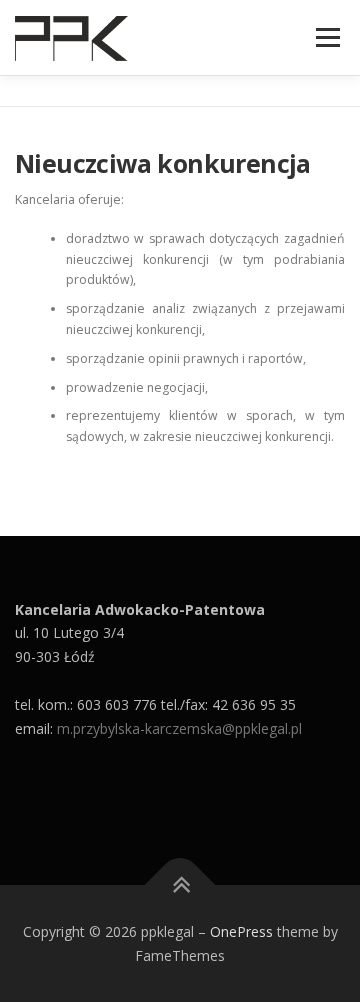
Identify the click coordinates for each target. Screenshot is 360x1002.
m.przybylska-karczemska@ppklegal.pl (179, 728)
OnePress (241, 931)
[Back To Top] (180, 884)
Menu (326, 37)
